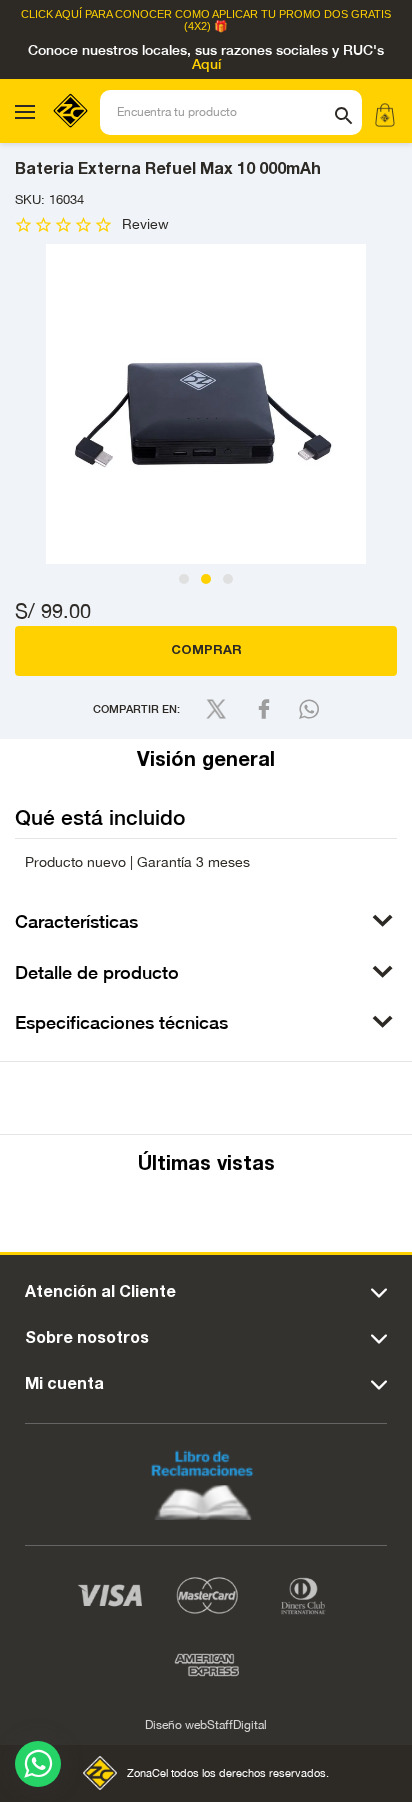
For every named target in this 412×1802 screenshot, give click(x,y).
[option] (206, 404)
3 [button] (228, 579)
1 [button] (184, 579)
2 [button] (206, 579)
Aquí (206, 65)
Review (145, 224)
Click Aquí (51, 14)
